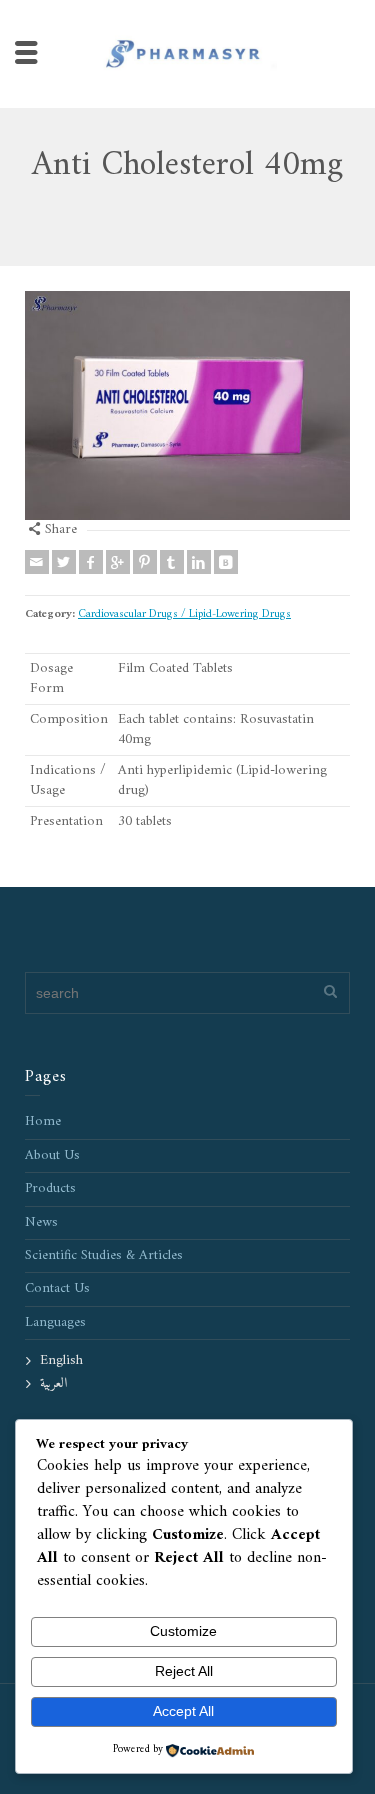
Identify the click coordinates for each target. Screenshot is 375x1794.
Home (43, 1121)
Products (50, 1188)
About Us (52, 1155)
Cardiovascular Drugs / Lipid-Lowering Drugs (184, 614)
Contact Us (57, 1288)
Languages (55, 1322)
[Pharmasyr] (188, 53)
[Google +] (118, 562)
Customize (183, 1631)
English (61, 1360)
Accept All (183, 1711)
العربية (53, 1383)
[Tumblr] (172, 562)
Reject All (184, 1671)
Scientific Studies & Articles (104, 1255)
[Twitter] (64, 562)
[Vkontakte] (226, 562)
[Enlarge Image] (187, 406)
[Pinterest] (145, 562)
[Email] (37, 562)
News (41, 1222)
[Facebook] (91, 562)
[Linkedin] (199, 562)
